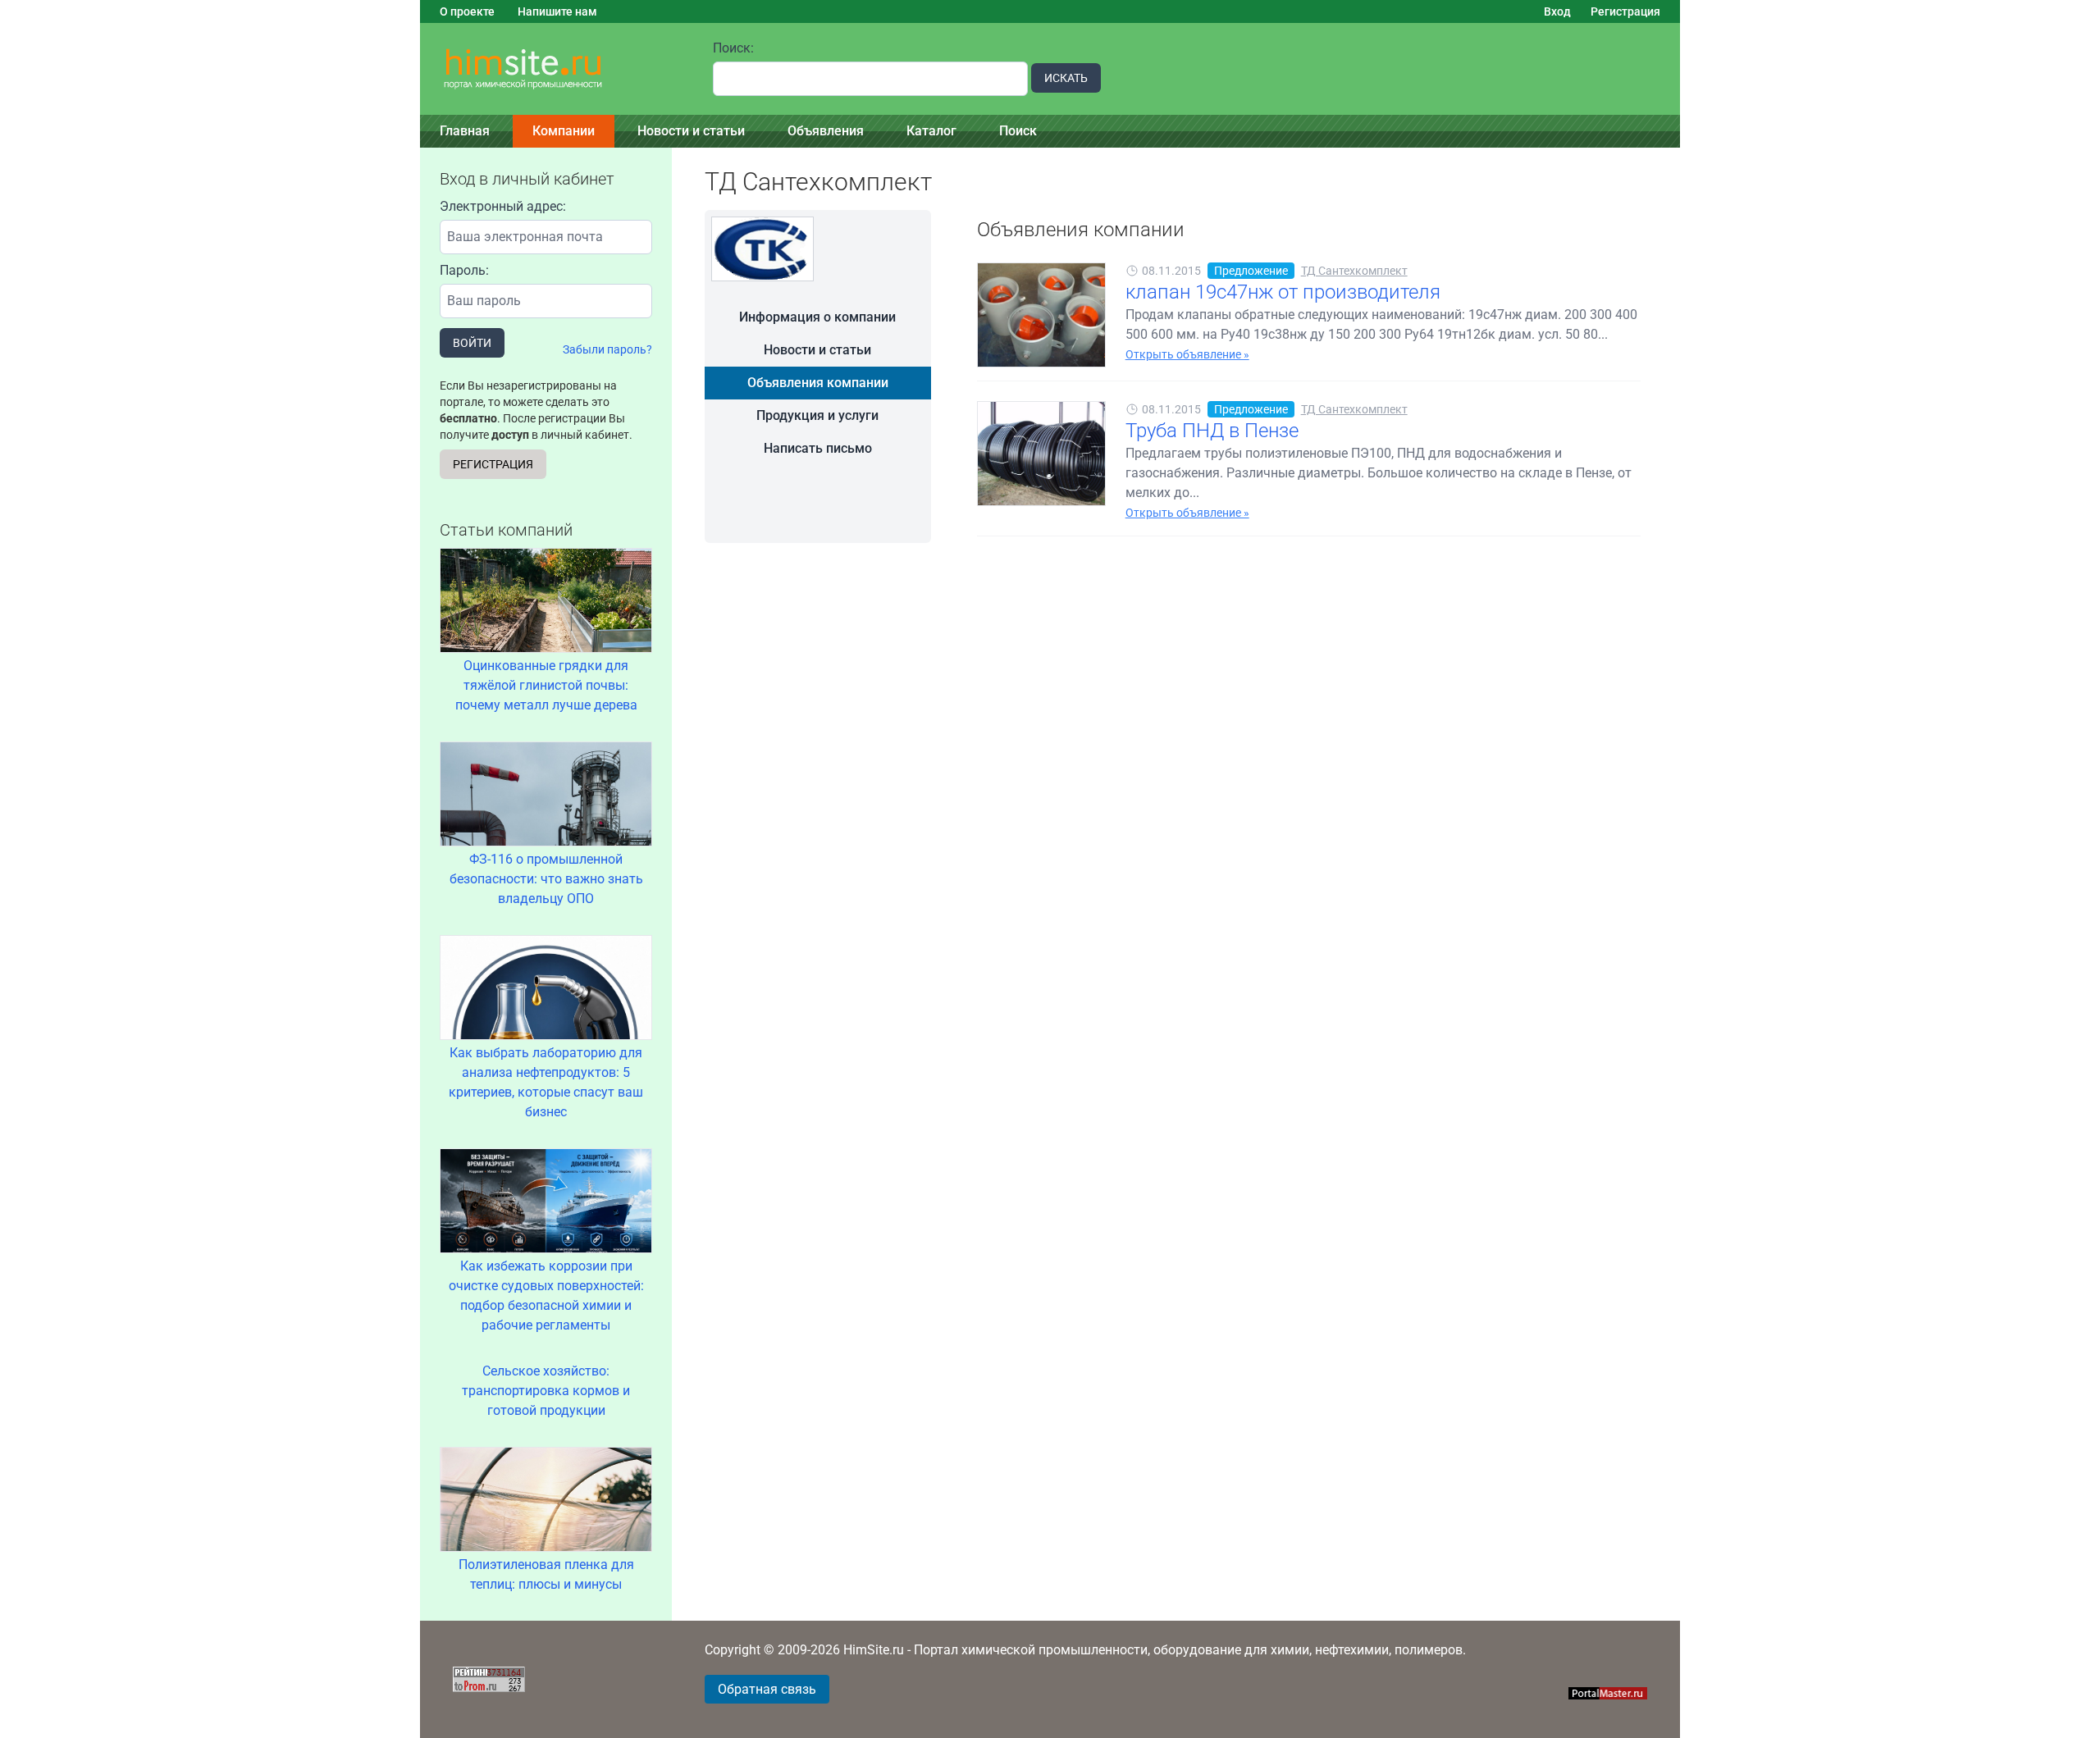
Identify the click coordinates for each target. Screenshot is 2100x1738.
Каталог (931, 131)
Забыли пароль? (607, 349)
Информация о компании (817, 317)
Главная (465, 131)
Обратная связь (767, 1689)
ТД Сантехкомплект (1354, 271)
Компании (564, 131)
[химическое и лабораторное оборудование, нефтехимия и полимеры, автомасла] (557, 69)
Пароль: (464, 270)
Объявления (826, 131)
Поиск (1018, 131)
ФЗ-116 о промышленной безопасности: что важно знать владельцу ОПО (546, 879)
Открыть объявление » (1187, 354)
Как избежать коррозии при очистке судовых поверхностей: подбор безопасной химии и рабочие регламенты (546, 1296)
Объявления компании (818, 383)
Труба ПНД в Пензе (1212, 431)
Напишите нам (557, 11)
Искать (1066, 78)
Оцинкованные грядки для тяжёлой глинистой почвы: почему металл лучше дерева (546, 685)
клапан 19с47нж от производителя (1283, 292)
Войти (472, 343)
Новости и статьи (691, 131)
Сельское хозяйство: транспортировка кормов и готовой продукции (546, 1391)
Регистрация (1625, 11)
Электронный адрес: (503, 206)
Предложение (1251, 271)
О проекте (467, 11)
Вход (1557, 11)
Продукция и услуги (817, 415)
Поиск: (733, 48)
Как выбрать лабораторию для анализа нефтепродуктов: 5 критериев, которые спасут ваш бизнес (546, 1082)
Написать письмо (818, 448)
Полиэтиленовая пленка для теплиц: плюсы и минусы (546, 1574)
